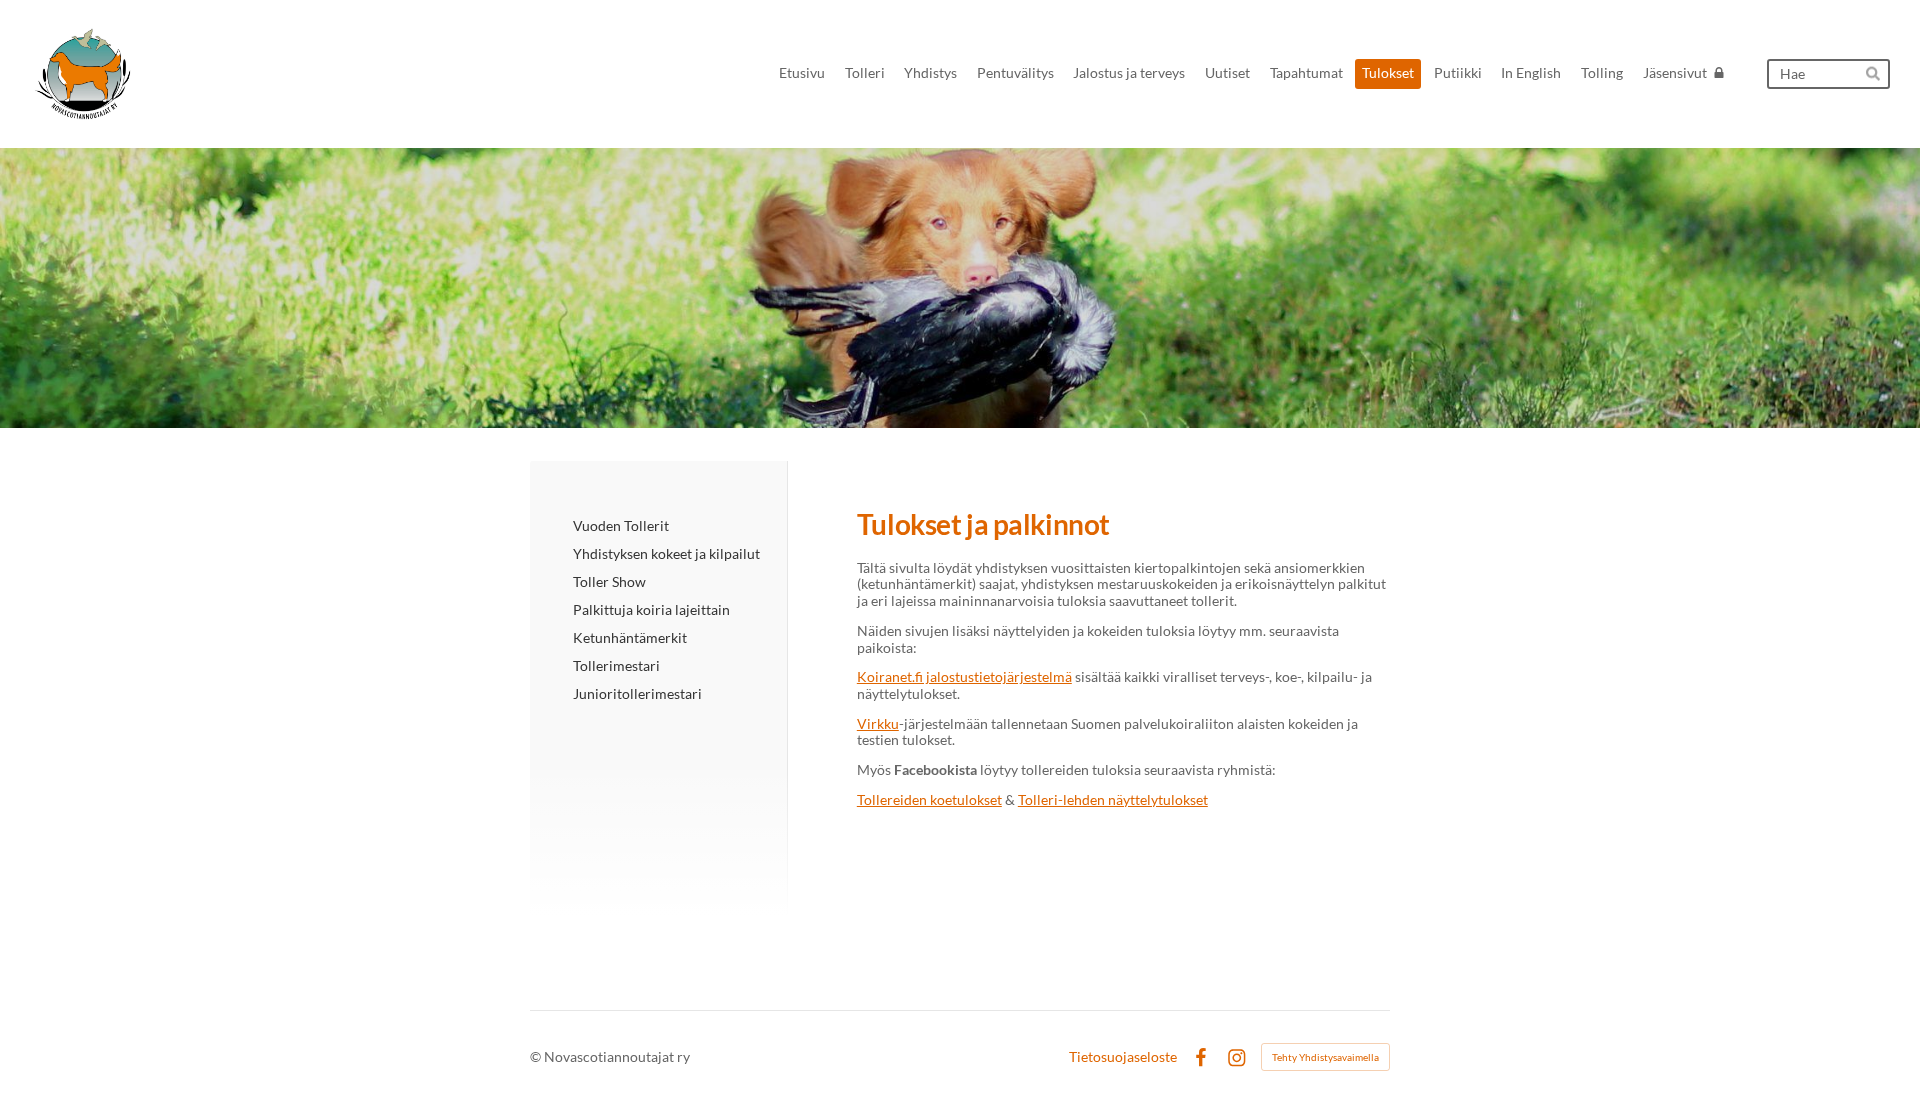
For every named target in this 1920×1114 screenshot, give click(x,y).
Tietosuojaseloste (1123, 1057)
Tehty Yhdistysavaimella (1325, 1057)
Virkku (878, 723)
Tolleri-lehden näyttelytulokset (1113, 799)
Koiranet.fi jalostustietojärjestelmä (964, 676)
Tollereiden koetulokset (929, 799)
